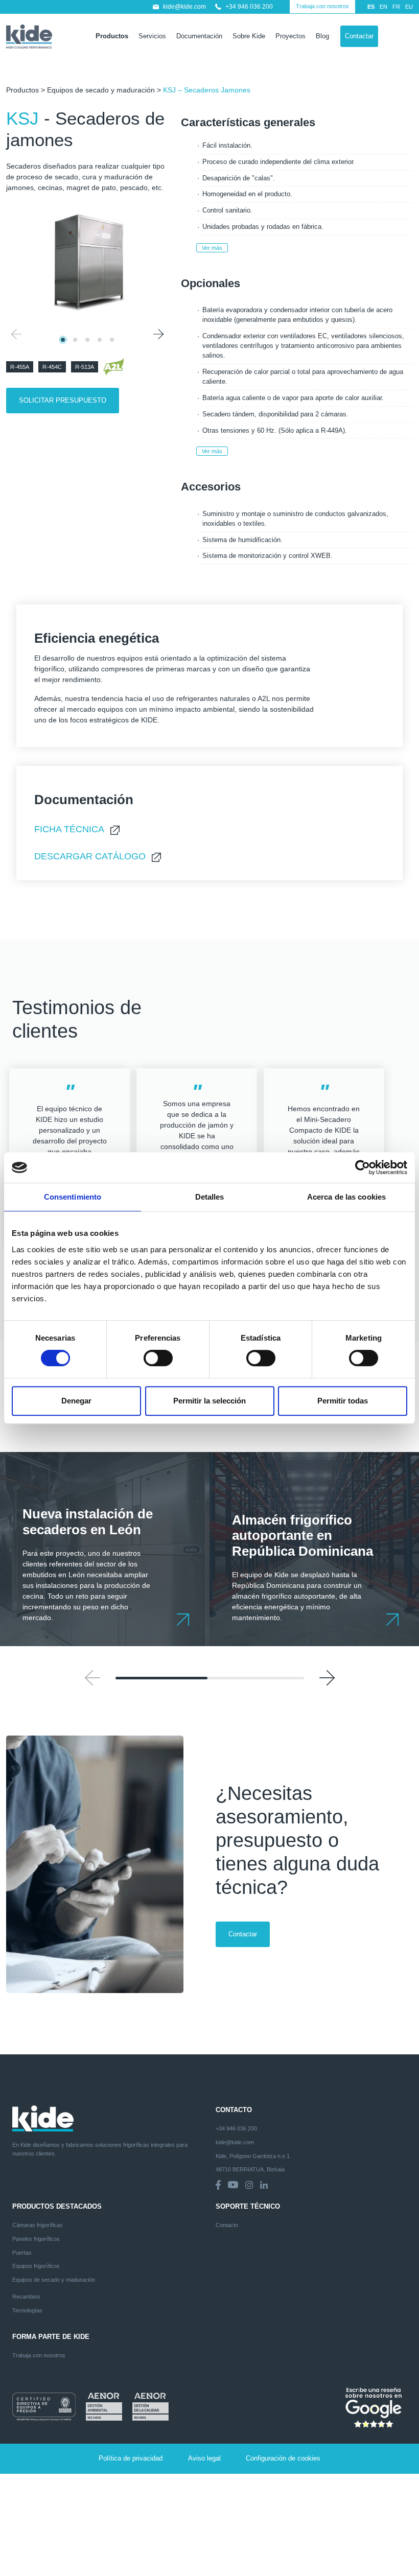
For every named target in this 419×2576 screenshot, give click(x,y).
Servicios (152, 36)
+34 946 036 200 (249, 7)
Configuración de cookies (283, 2458)
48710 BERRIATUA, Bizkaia (250, 2169)
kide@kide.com (184, 7)
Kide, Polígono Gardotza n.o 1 (253, 2156)
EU (409, 7)
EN (383, 7)
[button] (158, 334)
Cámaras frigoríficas (38, 2225)
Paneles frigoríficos (36, 2239)
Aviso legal (204, 2458)
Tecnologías (27, 2310)
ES (371, 7)
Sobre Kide (249, 36)
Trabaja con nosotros (322, 6)
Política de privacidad (131, 2458)
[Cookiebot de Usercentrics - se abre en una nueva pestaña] (363, 1167)
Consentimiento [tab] (73, 1197)
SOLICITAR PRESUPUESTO (63, 400)
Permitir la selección (209, 1401)
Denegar (76, 1401)
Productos (112, 36)
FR (396, 7)
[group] (105, 1549)
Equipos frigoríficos (36, 2266)
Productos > (27, 90)
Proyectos (290, 36)
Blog (322, 36)
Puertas (22, 2253)
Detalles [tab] (210, 1197)
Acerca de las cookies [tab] (346, 1197)
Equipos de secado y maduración (101, 90)
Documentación (199, 36)
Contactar (359, 36)
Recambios (26, 2297)
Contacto (227, 2225)
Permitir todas (343, 1401)
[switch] (158, 1358)
